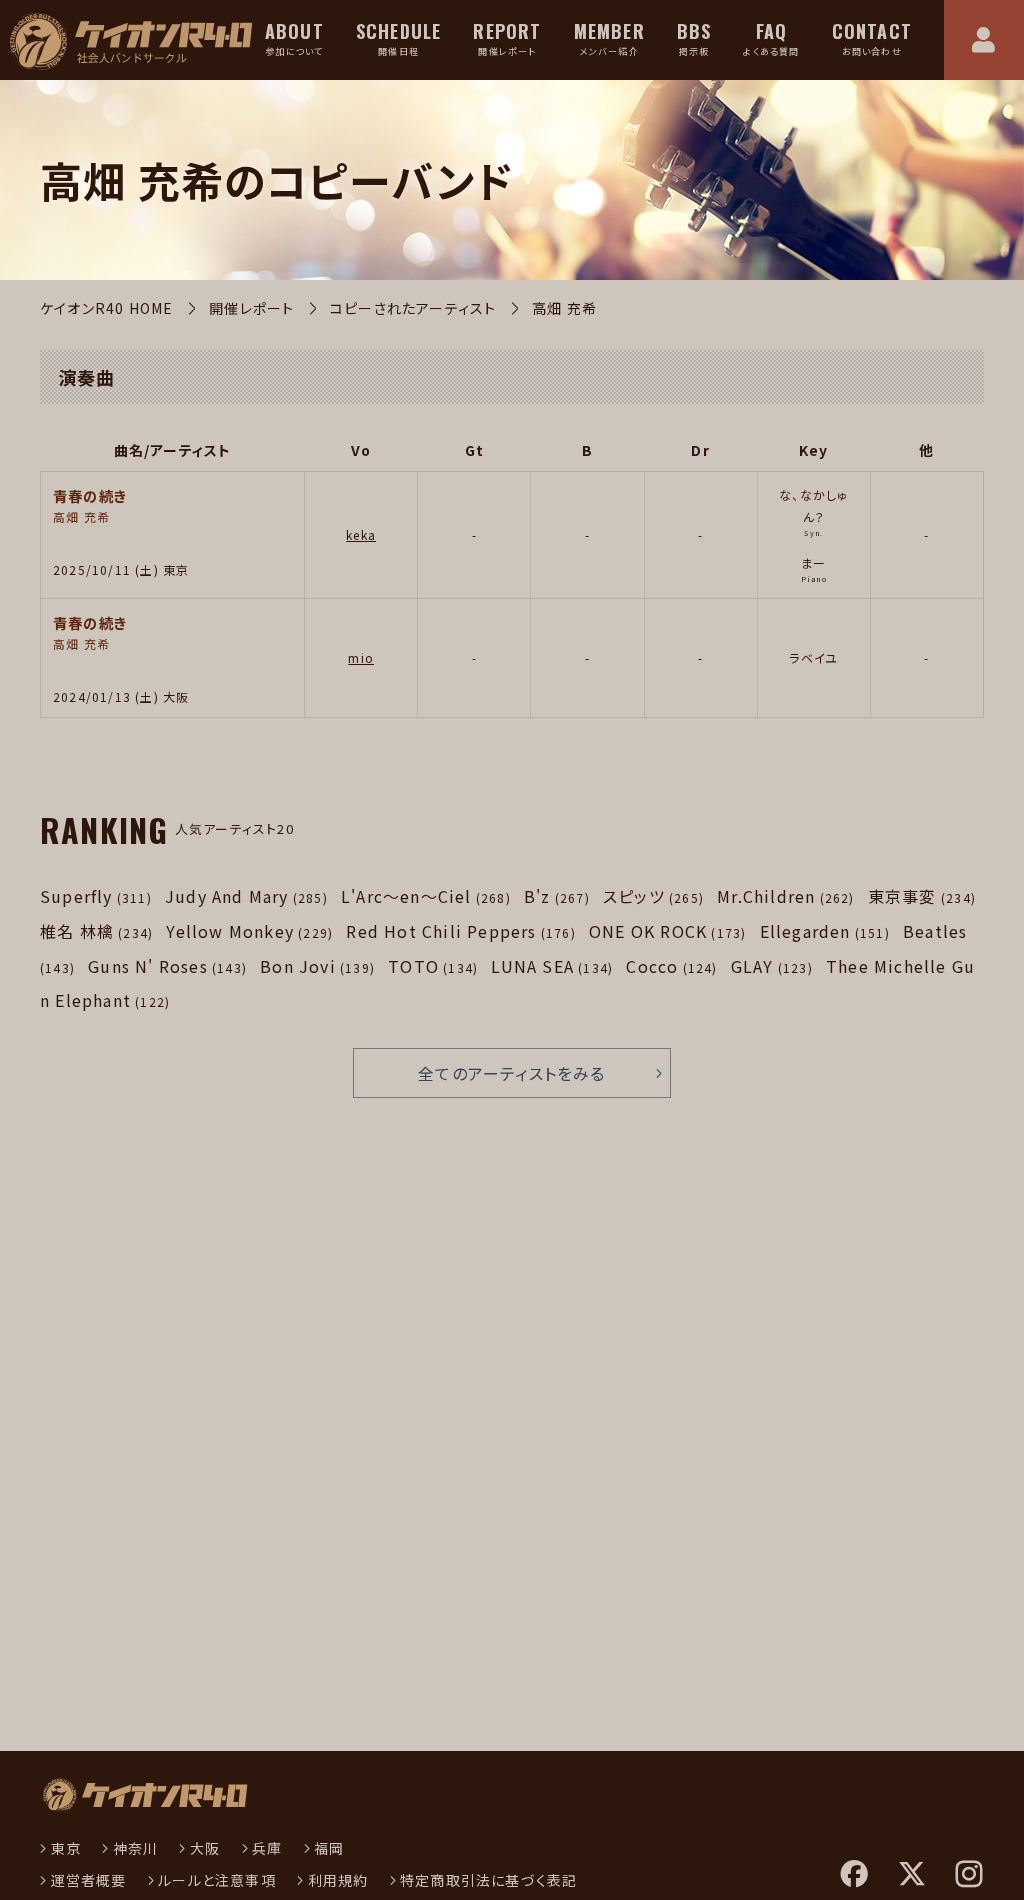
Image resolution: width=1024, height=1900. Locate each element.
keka (361, 534)
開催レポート (251, 308)
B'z (557, 896)
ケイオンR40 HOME (106, 308)
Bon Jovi (317, 966)
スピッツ (653, 896)
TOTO (433, 966)
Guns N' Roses (167, 966)
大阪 (205, 1848)
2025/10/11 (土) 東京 (121, 569)
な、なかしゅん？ (813, 505)
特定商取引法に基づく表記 (488, 1880)
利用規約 (338, 1880)
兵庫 (267, 1848)
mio (361, 657)
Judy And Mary (246, 896)
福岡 (329, 1848)
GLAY (772, 966)
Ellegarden (825, 931)
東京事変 (922, 896)
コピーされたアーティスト (413, 308)
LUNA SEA (552, 966)
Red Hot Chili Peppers (460, 931)
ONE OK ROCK (667, 931)
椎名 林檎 (96, 931)
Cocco (671, 966)
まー (813, 562)
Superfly (96, 896)
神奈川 (135, 1848)
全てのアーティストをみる (511, 1073)
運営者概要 (89, 1880)
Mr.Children (785, 896)
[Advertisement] (207, 1521)
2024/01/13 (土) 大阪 (121, 696)
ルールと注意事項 (217, 1880)
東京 (66, 1848)
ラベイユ (813, 657)
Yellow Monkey (249, 931)
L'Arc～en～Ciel (426, 896)
